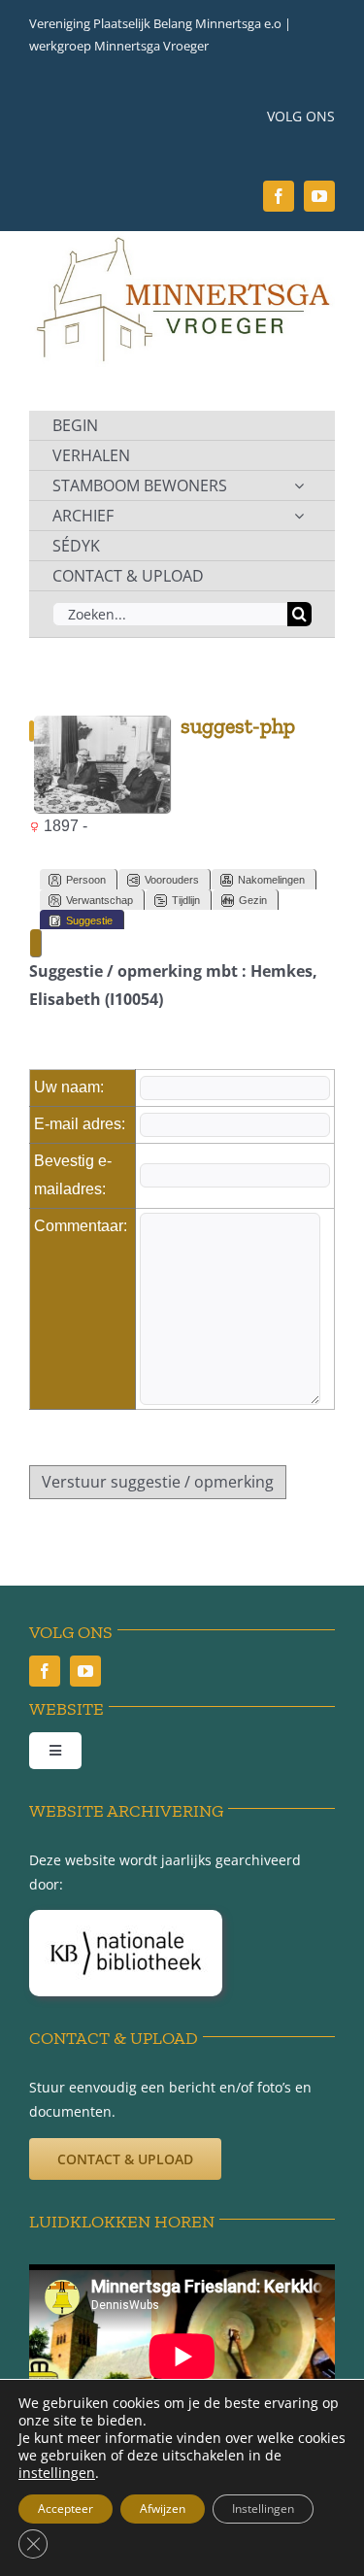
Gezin (253, 900)
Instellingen (263, 2509)
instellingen (57, 2473)
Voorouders (172, 880)
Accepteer (66, 2509)
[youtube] (319, 196)
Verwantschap (99, 900)
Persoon (86, 880)
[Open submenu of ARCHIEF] (299, 516)
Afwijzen (163, 2509)
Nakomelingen (271, 880)
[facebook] (279, 196)
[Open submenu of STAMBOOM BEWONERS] (299, 485)
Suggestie (89, 920)
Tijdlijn (186, 900)
